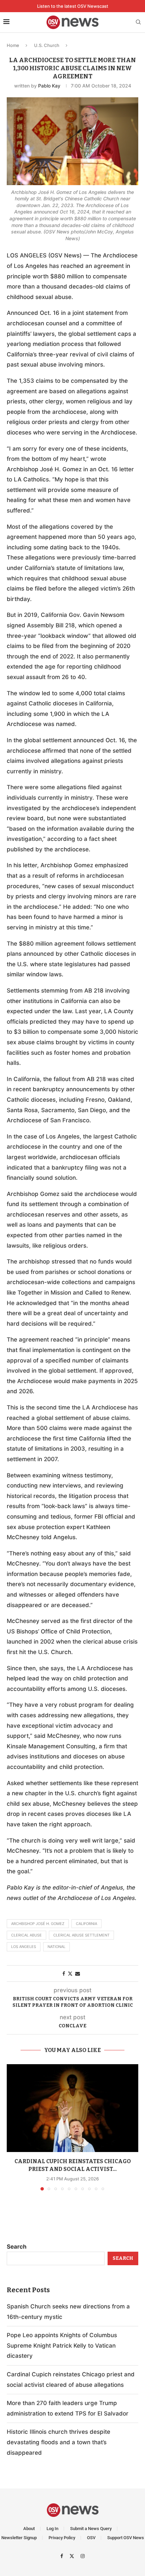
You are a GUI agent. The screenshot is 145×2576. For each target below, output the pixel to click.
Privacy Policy (62, 2538)
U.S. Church (47, 45)
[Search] (138, 22)
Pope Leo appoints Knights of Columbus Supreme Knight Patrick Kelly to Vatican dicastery (62, 2345)
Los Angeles (24, 1947)
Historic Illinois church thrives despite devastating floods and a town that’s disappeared (59, 2442)
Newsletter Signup (19, 2538)
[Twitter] (73, 2556)
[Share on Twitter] (70, 1973)
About (29, 2529)
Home (13, 45)
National (56, 1947)
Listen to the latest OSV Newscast (73, 6)
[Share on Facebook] (64, 1973)
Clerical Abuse (26, 1935)
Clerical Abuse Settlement (81, 1935)
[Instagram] (83, 2556)
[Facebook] (63, 2556)
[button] (12, 2127)
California (86, 1924)
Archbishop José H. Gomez (38, 1924)
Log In (52, 2529)
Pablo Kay (49, 86)
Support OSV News (126, 2538)
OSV (91, 2538)
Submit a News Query (91, 2529)
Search (17, 2247)
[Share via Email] (78, 1973)
